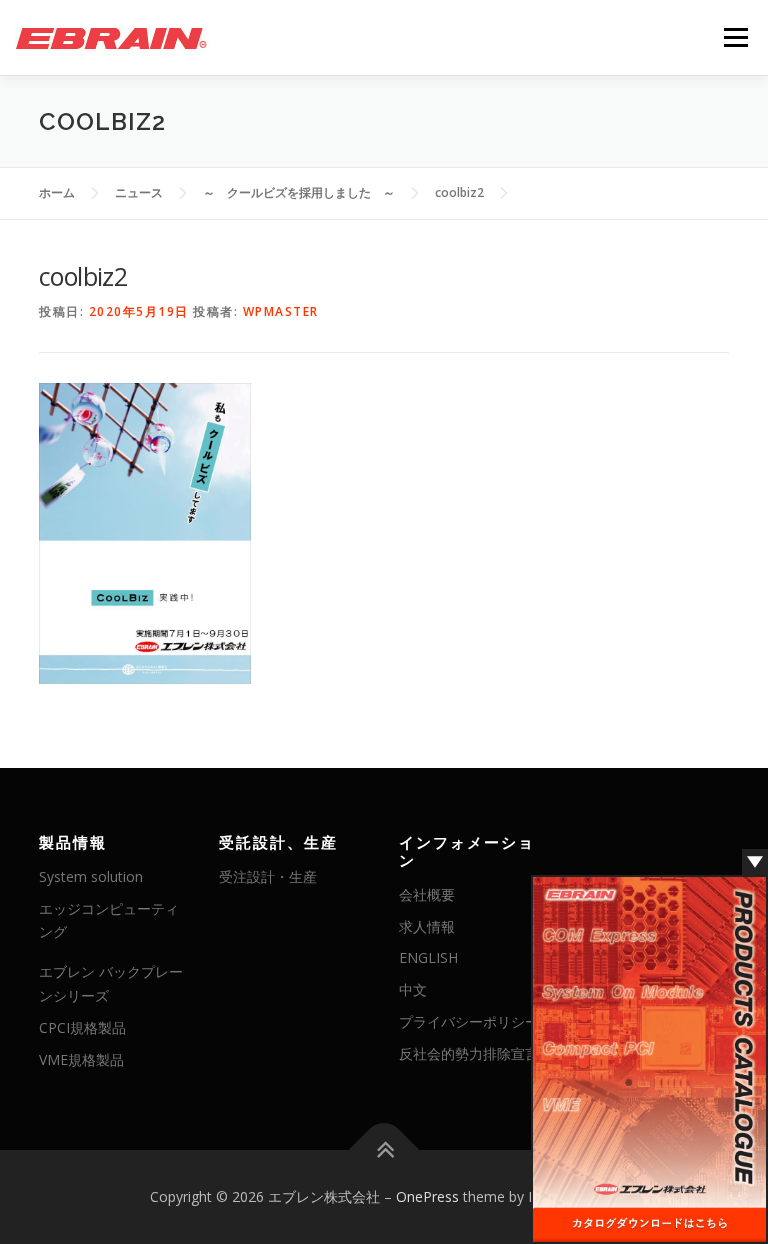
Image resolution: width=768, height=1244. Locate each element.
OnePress (427, 1196)
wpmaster (281, 311)
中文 (413, 989)
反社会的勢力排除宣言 (469, 1053)
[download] (649, 1058)
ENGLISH (428, 957)
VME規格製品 (81, 1059)
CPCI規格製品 (82, 1027)
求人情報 (427, 926)
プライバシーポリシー (469, 1021)
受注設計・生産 (268, 876)
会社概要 (427, 894)
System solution (91, 876)
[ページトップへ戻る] (384, 1150)
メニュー (735, 37)
